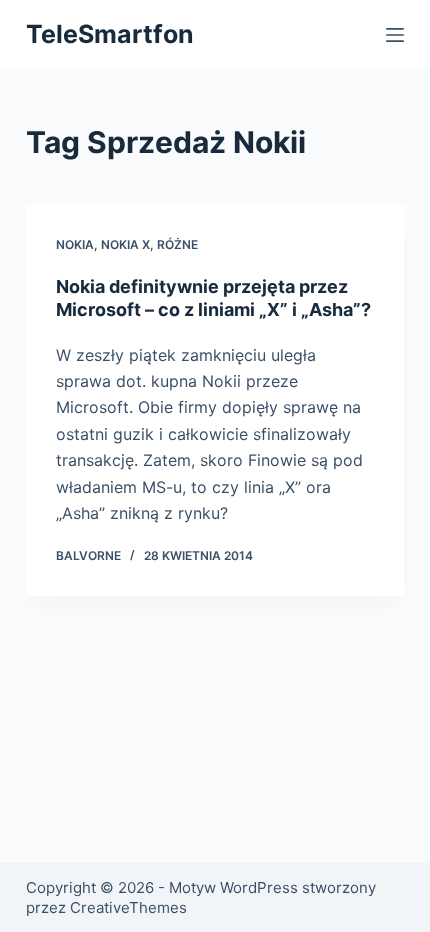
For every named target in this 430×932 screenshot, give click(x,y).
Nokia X (125, 244)
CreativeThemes (128, 907)
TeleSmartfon (110, 34)
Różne (177, 244)
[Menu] (395, 35)
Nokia (75, 244)
